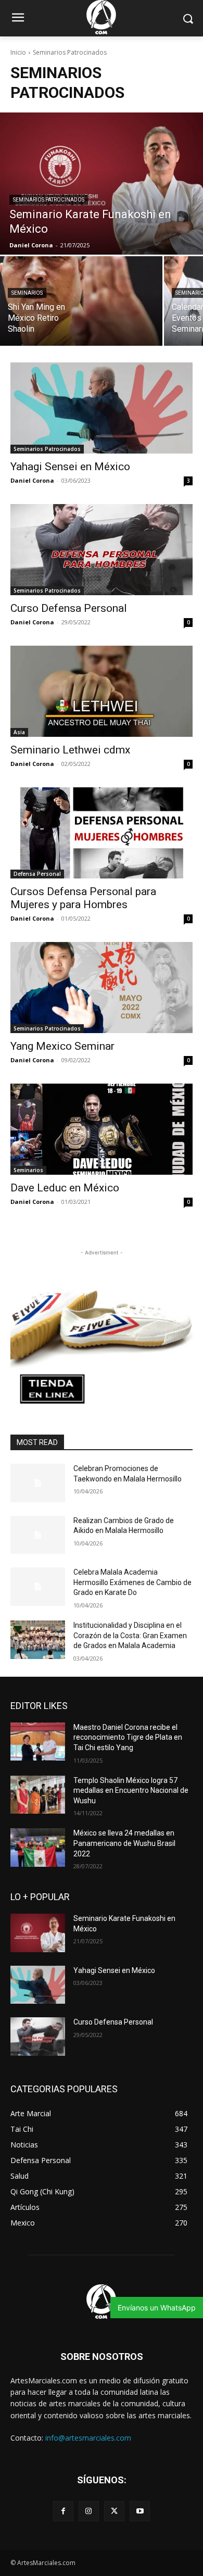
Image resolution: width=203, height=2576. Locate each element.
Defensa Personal (37, 874)
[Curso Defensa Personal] (102, 550)
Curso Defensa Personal (69, 608)
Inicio (18, 52)
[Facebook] (63, 2511)
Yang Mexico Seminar (62, 1046)
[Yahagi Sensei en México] (102, 408)
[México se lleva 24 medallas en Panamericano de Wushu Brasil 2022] (38, 1848)
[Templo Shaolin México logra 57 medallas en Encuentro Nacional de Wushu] (38, 1795)
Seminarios (27, 293)
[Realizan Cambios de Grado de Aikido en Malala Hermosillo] (38, 1535)
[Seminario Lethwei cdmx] (102, 691)
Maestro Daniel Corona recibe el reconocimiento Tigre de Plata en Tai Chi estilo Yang (128, 1737)
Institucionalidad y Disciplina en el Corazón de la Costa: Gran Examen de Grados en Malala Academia (130, 1635)
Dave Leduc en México (65, 1188)
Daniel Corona (32, 480)
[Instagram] (89, 2511)
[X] (114, 2511)
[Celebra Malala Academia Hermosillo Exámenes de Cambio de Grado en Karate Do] (38, 1587)
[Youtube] (140, 2511)
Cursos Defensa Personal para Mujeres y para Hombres (83, 898)
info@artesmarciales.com (88, 2438)
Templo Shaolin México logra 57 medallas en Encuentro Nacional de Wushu (131, 1790)
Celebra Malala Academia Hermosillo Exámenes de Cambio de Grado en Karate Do (132, 1582)
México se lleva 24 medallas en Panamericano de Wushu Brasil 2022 (124, 1843)
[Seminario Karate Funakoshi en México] (102, 184)
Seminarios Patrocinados (49, 200)
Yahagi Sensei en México (70, 467)
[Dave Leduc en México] (102, 1129)
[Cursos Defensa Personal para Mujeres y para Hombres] (102, 833)
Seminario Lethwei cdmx (70, 750)
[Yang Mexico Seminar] (102, 988)
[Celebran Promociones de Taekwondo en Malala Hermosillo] (38, 1483)
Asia (19, 732)
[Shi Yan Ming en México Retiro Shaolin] (81, 301)
